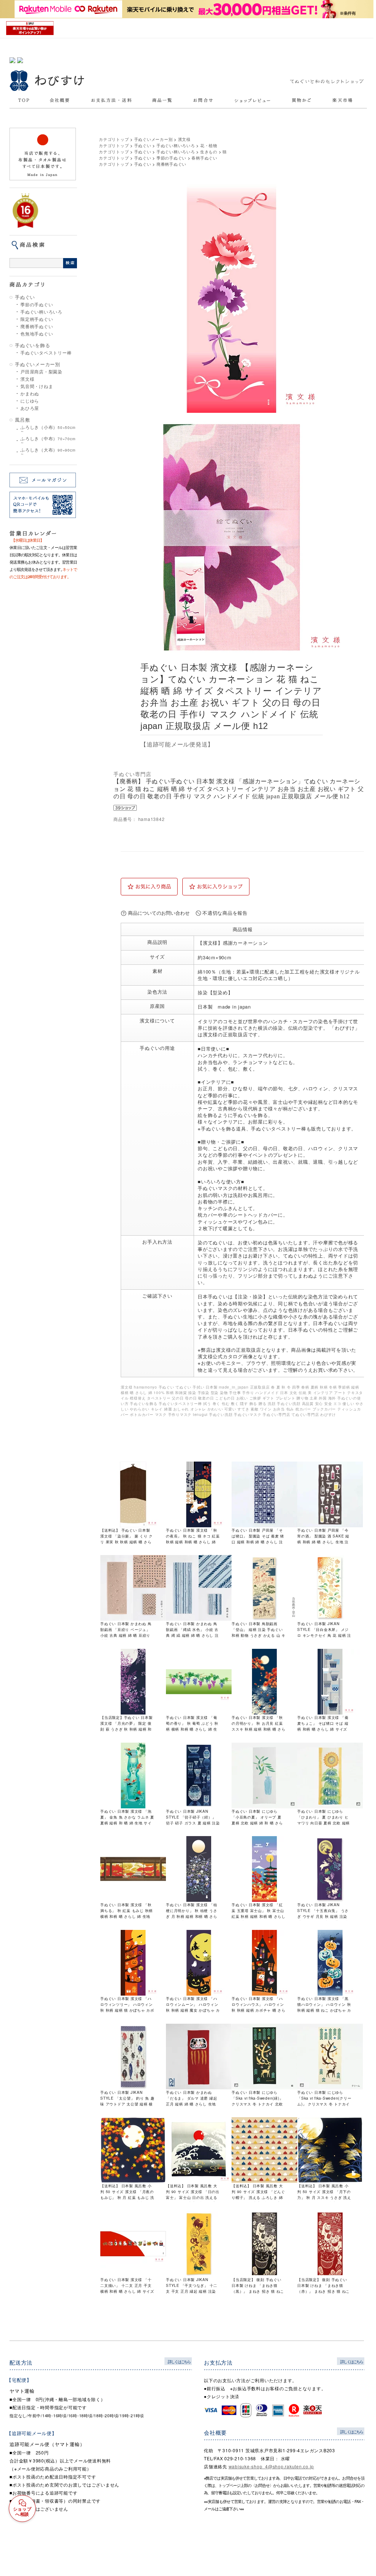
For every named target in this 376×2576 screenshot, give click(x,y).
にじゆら (30, 401)
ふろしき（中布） (48, 440)
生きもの (209, 151)
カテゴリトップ (114, 139)
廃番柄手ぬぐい (37, 326)
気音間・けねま (37, 386)
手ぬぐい (25, 297)
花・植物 (209, 145)
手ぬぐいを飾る (32, 345)
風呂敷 (22, 420)
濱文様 (27, 379)
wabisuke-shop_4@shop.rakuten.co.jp (272, 2466)
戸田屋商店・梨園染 (41, 372)
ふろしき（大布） (48, 452)
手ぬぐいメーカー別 (38, 364)
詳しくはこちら (179, 2361)
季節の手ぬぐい (37, 304)
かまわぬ (30, 393)
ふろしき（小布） (48, 429)
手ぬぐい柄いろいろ (41, 312)
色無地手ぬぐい (37, 334)
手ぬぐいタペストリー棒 (46, 353)
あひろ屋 (30, 408)
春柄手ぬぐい (204, 158)
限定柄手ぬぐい (37, 319)
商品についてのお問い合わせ (159, 913)
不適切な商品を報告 (225, 913)
